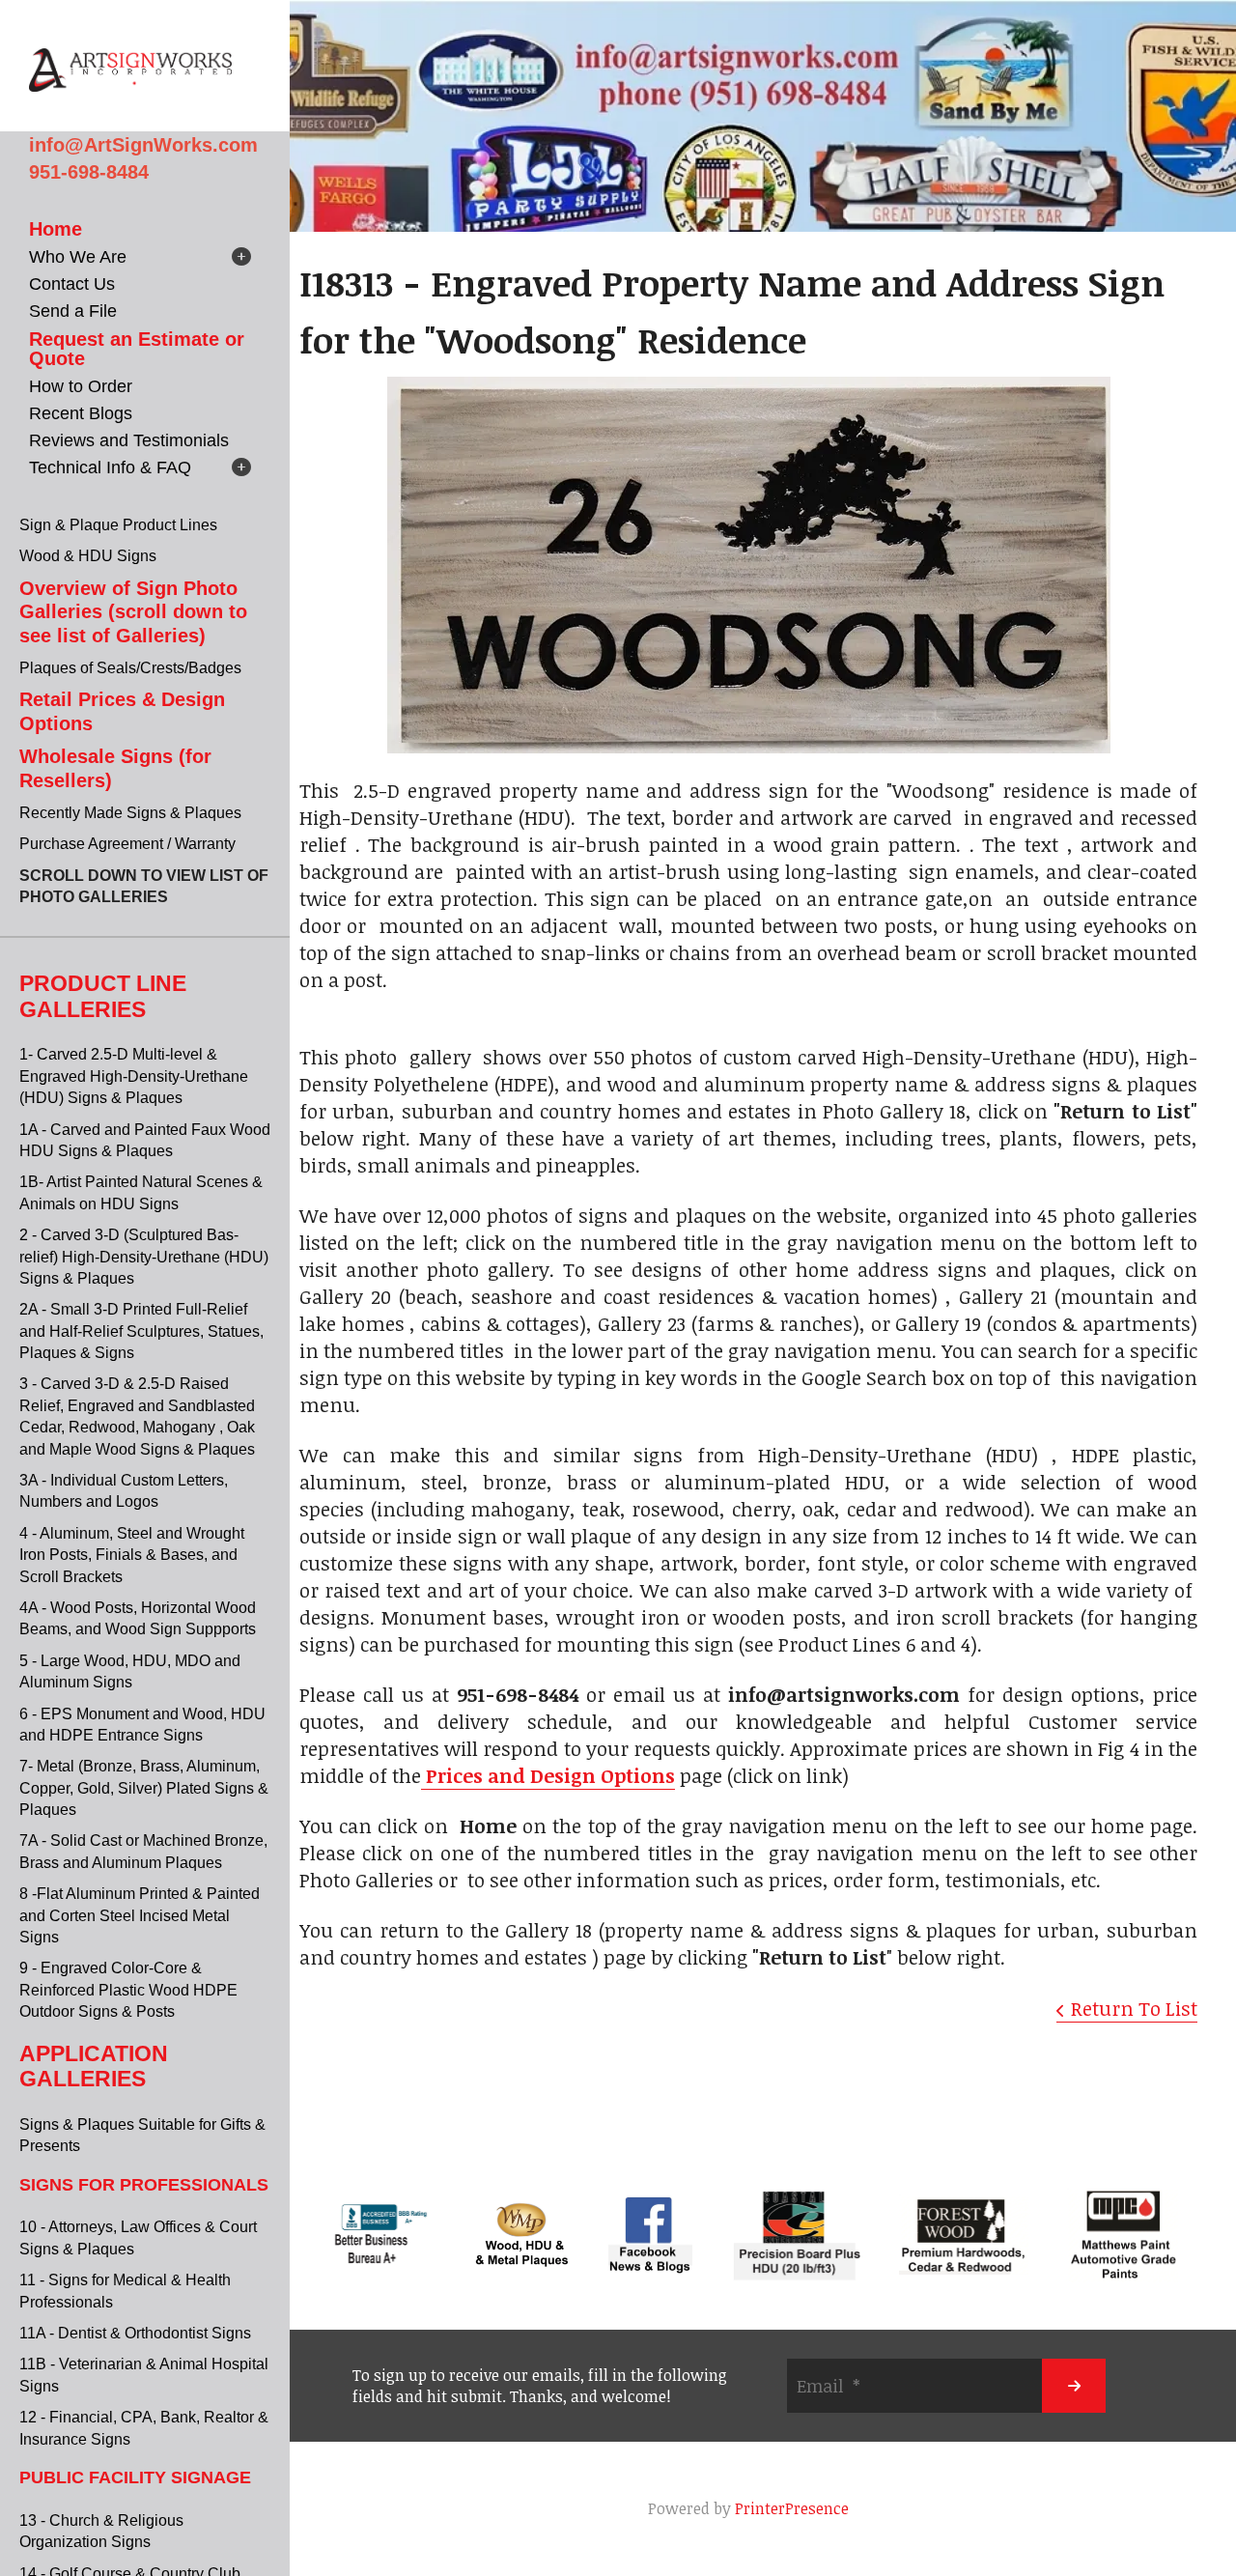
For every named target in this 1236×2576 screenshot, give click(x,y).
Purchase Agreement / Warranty (127, 844)
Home (56, 229)
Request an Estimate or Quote (137, 349)
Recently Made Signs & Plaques (130, 813)
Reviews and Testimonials (129, 440)
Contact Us (72, 284)
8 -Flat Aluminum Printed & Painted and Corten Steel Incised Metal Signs (140, 1915)
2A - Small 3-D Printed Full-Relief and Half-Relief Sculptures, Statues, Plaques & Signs (141, 1331)
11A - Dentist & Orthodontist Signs (135, 2333)
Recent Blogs (81, 413)
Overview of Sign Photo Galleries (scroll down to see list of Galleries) (133, 612)
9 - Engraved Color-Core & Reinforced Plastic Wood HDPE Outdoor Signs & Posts (128, 1990)
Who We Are (78, 257)
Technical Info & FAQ (110, 467)
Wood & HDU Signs (88, 556)
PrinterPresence (792, 2508)
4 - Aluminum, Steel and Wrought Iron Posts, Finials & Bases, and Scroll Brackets (132, 1555)
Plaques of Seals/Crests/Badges (130, 668)
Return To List (1134, 2008)
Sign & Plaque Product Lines (118, 525)
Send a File (73, 311)
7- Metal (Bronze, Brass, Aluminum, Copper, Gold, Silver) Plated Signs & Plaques (144, 1788)
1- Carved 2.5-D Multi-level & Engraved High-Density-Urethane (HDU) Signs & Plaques (134, 1076)
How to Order (81, 386)
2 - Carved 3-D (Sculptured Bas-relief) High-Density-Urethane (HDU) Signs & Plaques (144, 1257)
